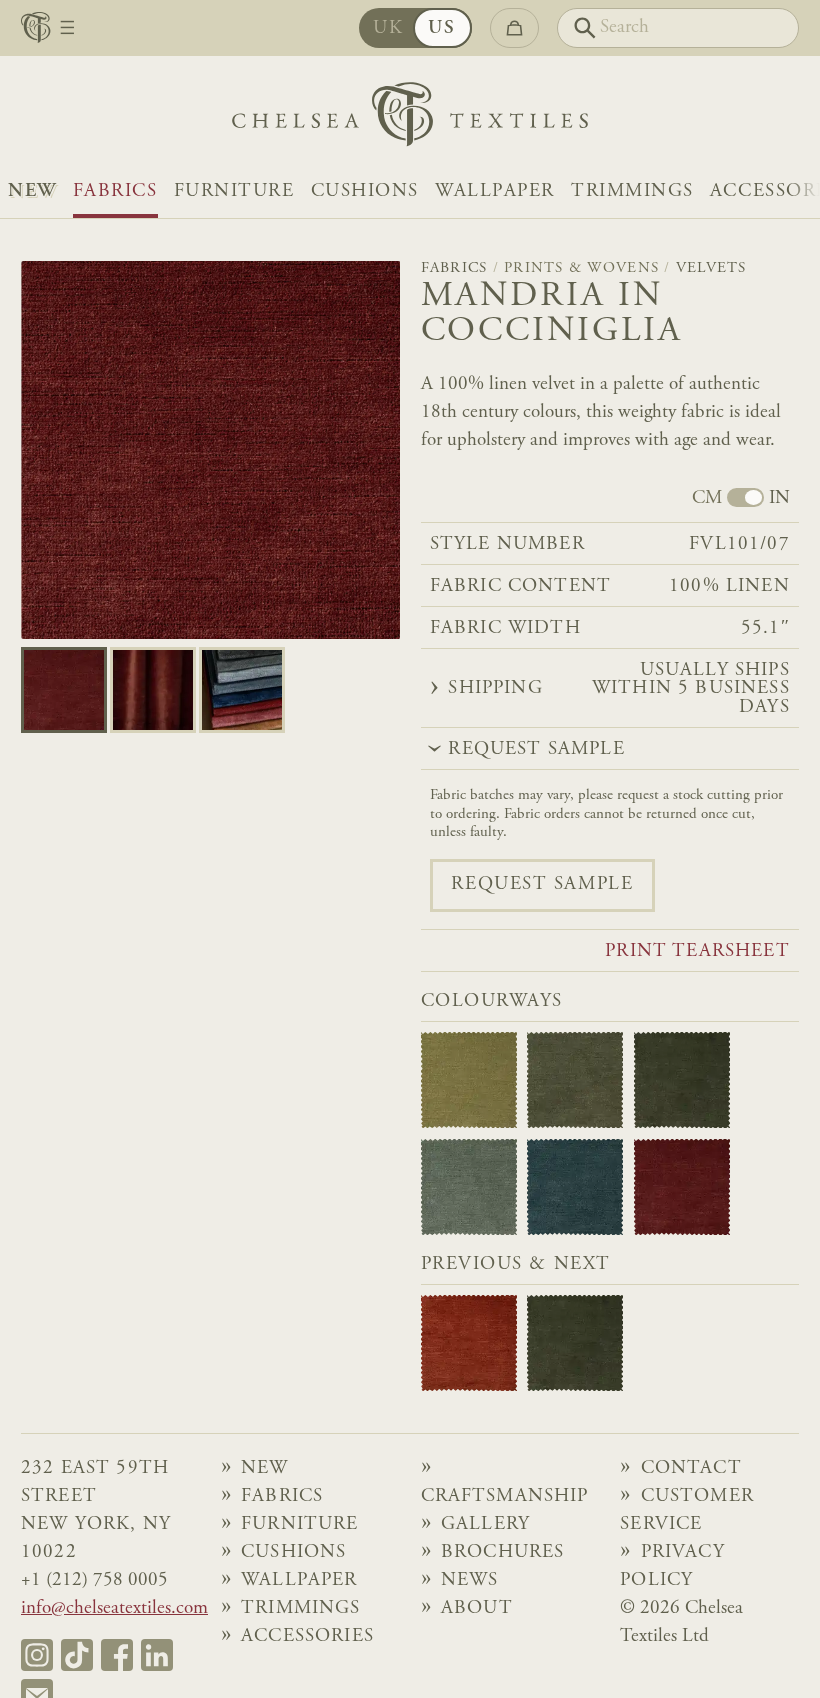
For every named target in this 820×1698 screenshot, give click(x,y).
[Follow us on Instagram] (37, 1655)
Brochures (503, 1552)
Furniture (234, 191)
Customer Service (687, 1510)
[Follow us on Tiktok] (77, 1655)
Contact (691, 1468)
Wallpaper (495, 191)
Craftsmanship (505, 1496)
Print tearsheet (697, 952)
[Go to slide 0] (64, 690)
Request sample (542, 884)
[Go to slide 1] (153, 690)
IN (779, 499)
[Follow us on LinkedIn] (157, 1655)
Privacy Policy (672, 1566)
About (477, 1608)
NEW (32, 191)
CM (707, 499)
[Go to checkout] (514, 27)
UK (388, 28)
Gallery (485, 1524)
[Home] (410, 119)
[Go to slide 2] (242, 690)
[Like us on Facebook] (117, 1655)
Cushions (365, 191)
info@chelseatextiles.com (114, 1608)
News (470, 1580)
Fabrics (115, 191)
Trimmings (632, 191)
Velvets (711, 268)
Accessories (307, 1636)
